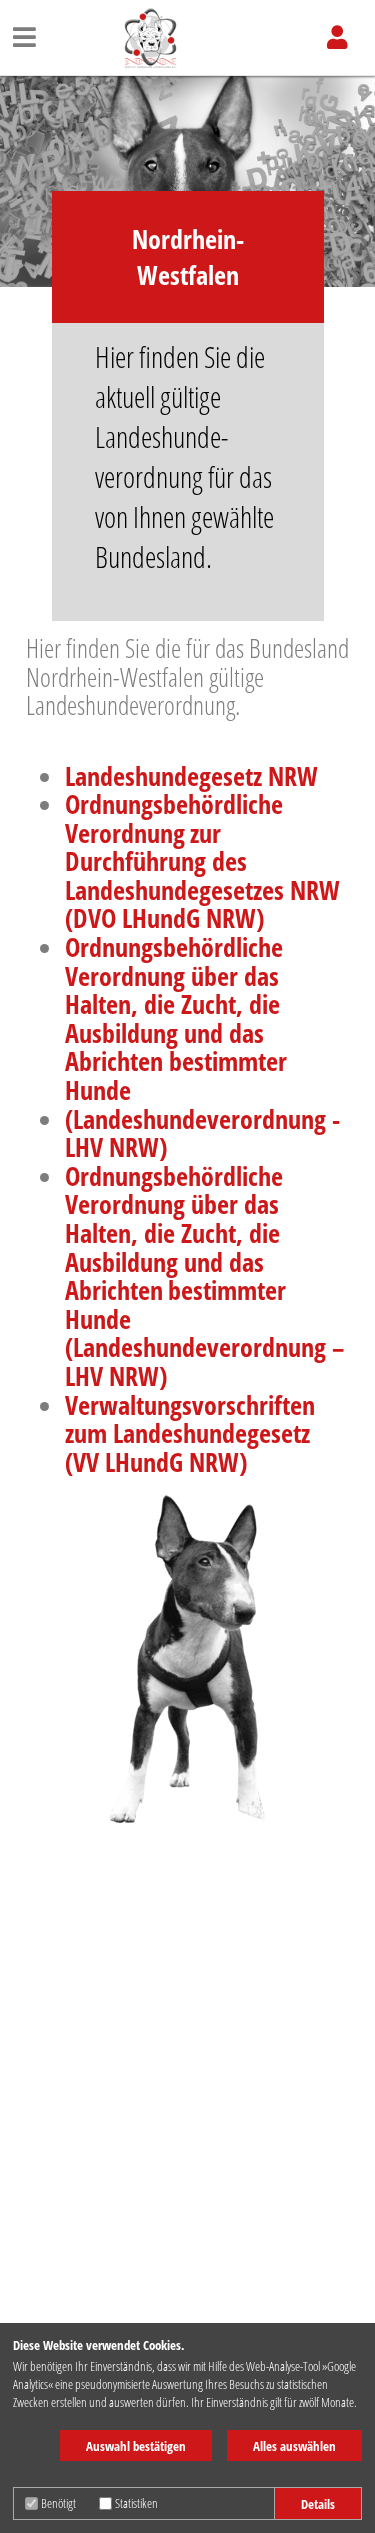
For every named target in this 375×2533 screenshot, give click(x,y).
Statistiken (136, 2503)
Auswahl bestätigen (136, 2446)
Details (318, 2504)
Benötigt (58, 2503)
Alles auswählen (294, 2446)
